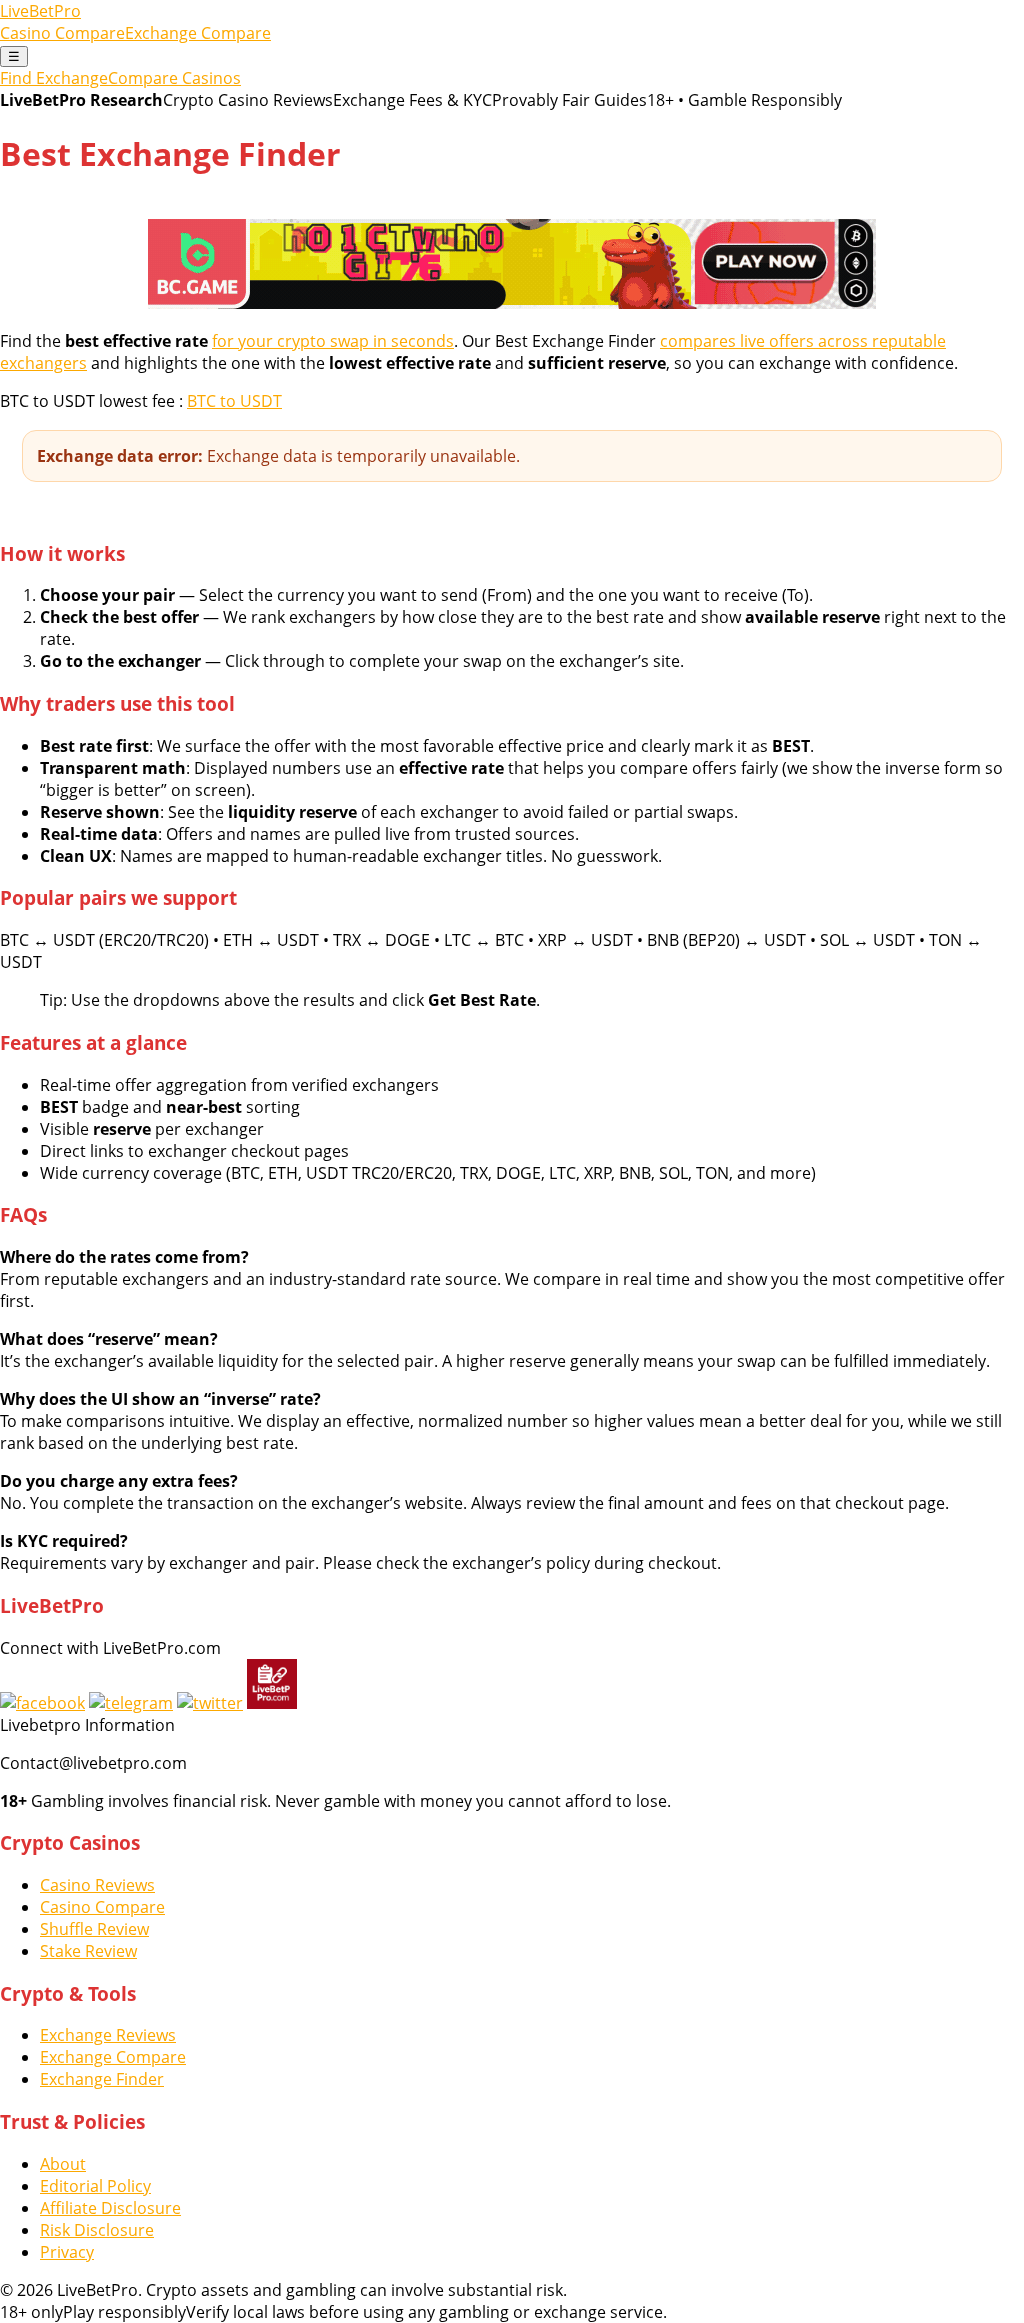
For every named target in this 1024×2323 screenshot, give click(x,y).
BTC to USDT (234, 401)
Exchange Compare (198, 33)
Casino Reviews (97, 1885)
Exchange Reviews (108, 2035)
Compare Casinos (174, 78)
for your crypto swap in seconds (333, 341)
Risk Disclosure (97, 2230)
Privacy (67, 2252)
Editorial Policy (95, 2186)
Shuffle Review (94, 1929)
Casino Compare (62, 33)
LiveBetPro (40, 11)
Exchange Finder (102, 2079)
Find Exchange (54, 78)
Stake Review (88, 1951)
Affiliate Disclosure (110, 2208)
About (63, 2164)
